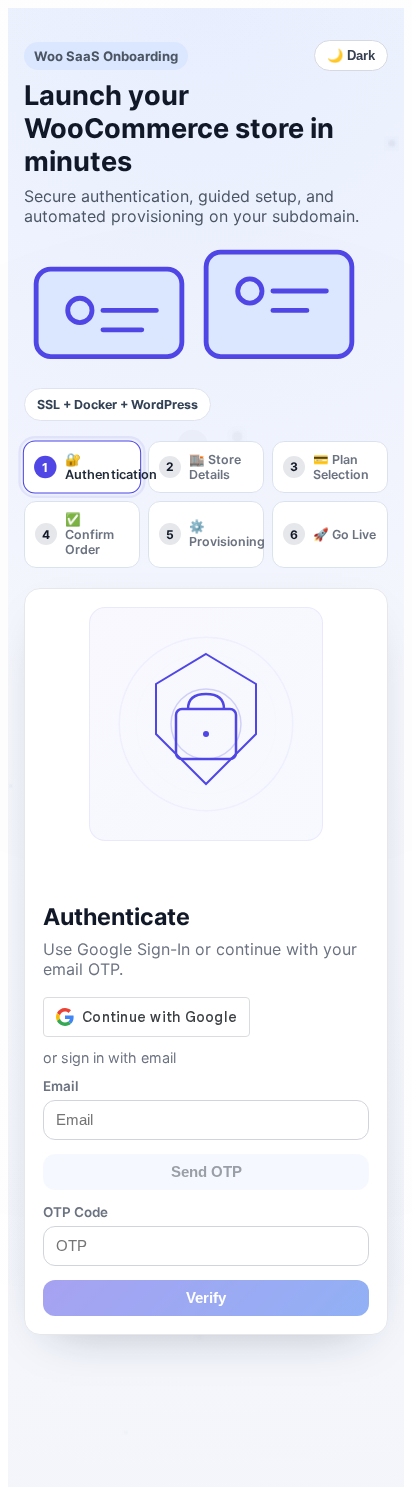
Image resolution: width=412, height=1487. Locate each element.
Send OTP (206, 1172)
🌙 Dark (351, 55)
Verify (206, 1298)
